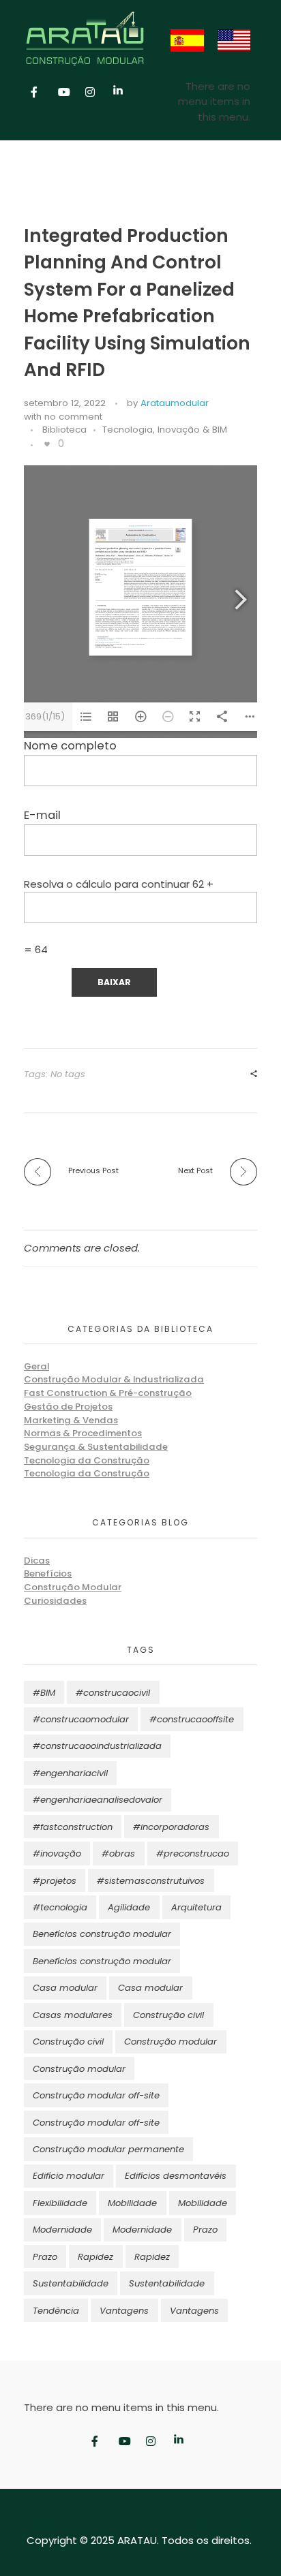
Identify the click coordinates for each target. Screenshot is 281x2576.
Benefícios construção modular (102, 1934)
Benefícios (48, 1573)
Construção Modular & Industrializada (114, 1379)
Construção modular (171, 2042)
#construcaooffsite (192, 1719)
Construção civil (168, 2015)
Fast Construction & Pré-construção (108, 1393)
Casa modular (65, 1988)
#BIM (44, 1693)
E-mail (42, 815)
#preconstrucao (193, 1853)
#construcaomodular (81, 1719)
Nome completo (70, 746)
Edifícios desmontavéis (176, 2176)
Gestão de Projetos (68, 1407)
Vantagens (124, 2311)
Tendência (56, 2311)
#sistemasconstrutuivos (151, 1881)
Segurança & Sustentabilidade (96, 1447)
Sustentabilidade (71, 2283)
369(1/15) (45, 716)
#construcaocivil (113, 1693)
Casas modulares (73, 2015)
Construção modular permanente (108, 2149)
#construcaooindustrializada (97, 1746)
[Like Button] (47, 444)
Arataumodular (175, 403)
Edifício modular (69, 2176)
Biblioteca (64, 430)
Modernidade (62, 2230)
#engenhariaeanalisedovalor (98, 1800)
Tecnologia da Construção (87, 1460)
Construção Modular (73, 1587)
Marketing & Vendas (71, 1420)
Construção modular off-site (96, 2095)
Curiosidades (55, 1601)
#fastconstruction (73, 1827)
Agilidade (129, 1907)
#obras (118, 1853)
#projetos (55, 1881)
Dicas (37, 1561)
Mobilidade (132, 2203)
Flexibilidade (60, 2203)
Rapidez (95, 2257)
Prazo (205, 2230)
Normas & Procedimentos (83, 1433)
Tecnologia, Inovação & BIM (165, 430)
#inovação (57, 1853)
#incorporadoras (171, 1827)
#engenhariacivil (70, 1773)
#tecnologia (60, 1907)
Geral (36, 1366)
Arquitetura (196, 1907)
